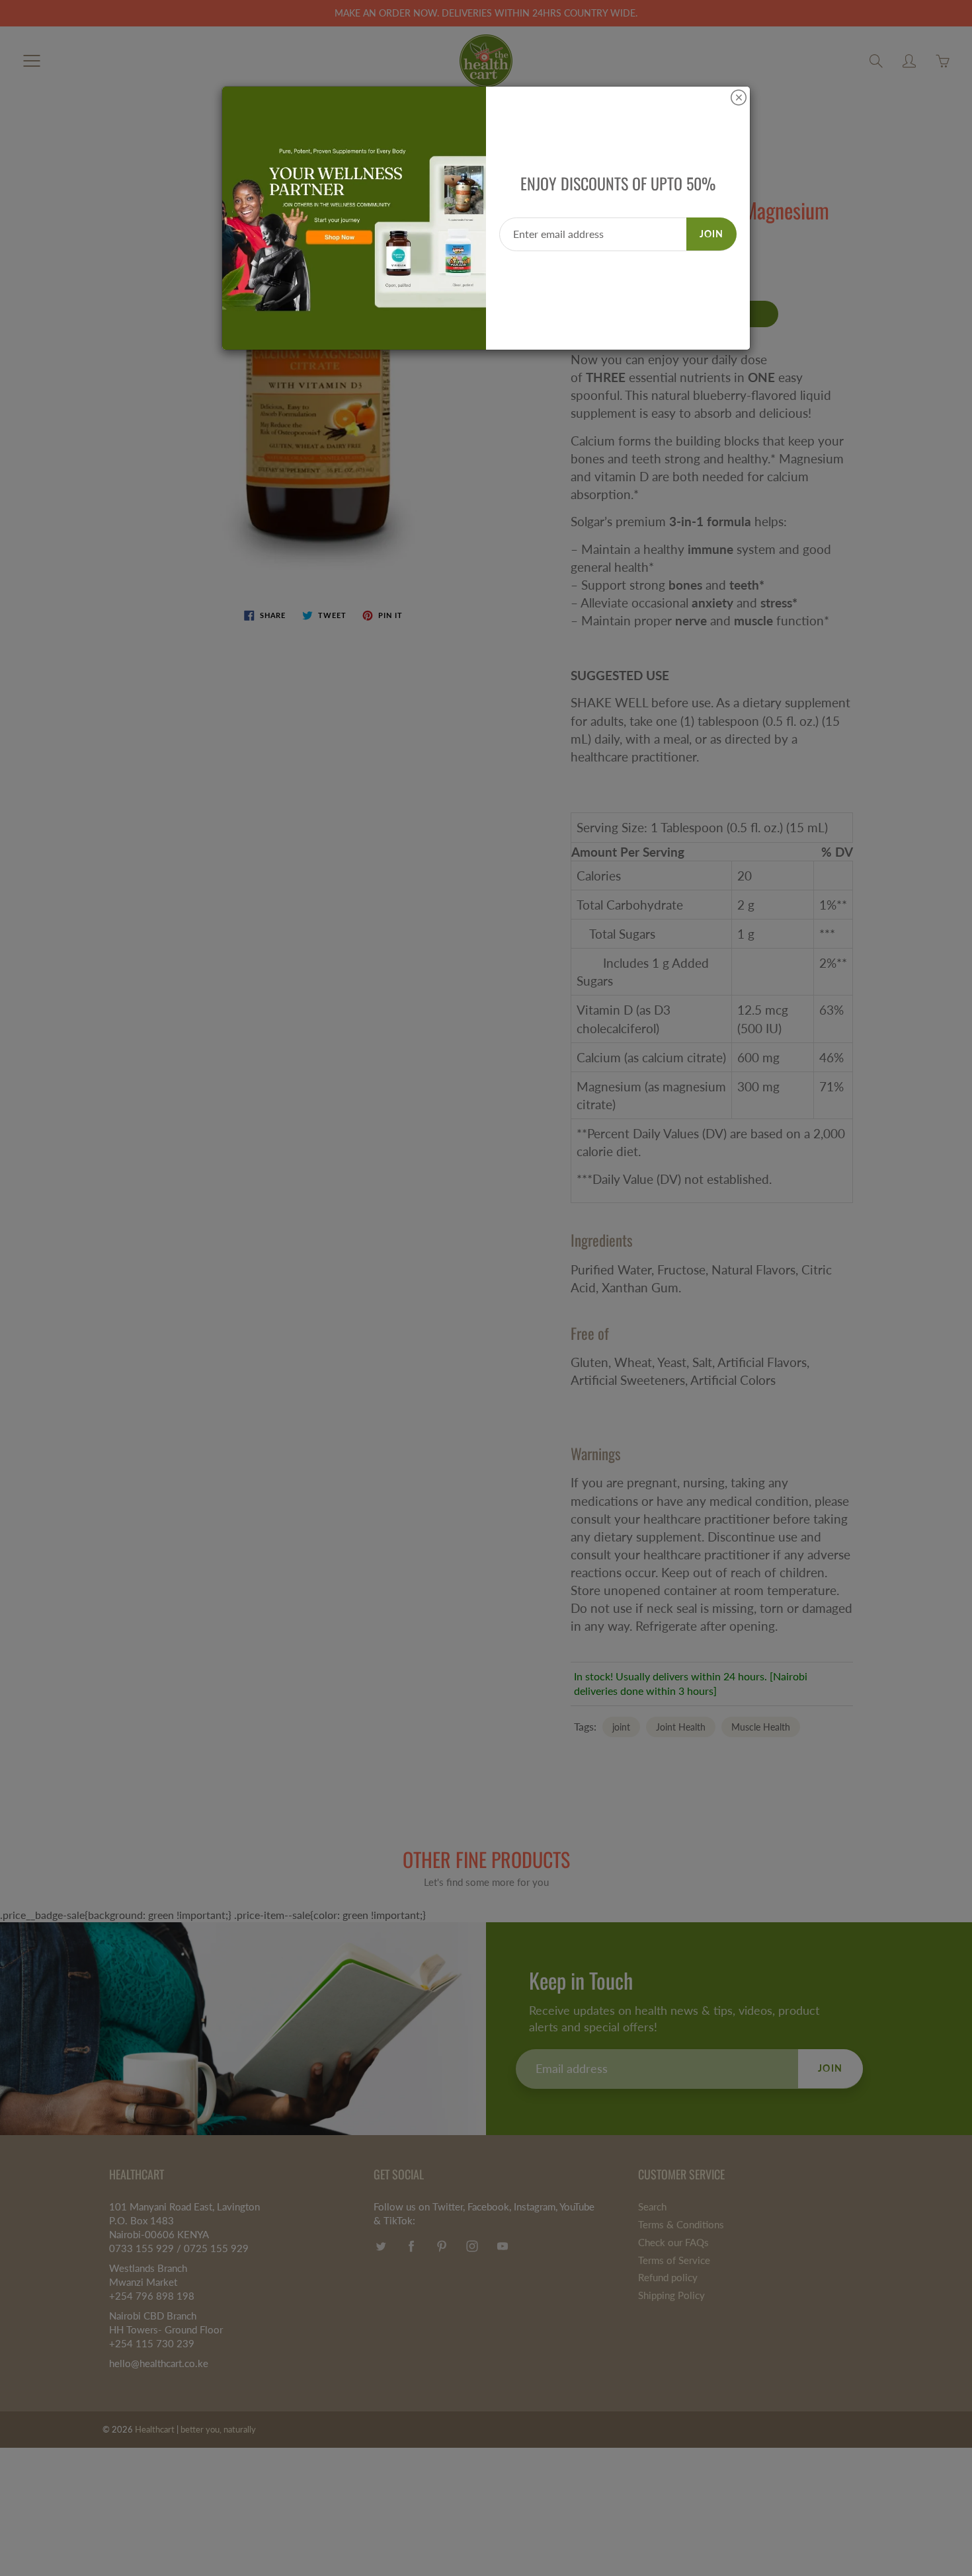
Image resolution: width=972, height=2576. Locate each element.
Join (711, 234)
